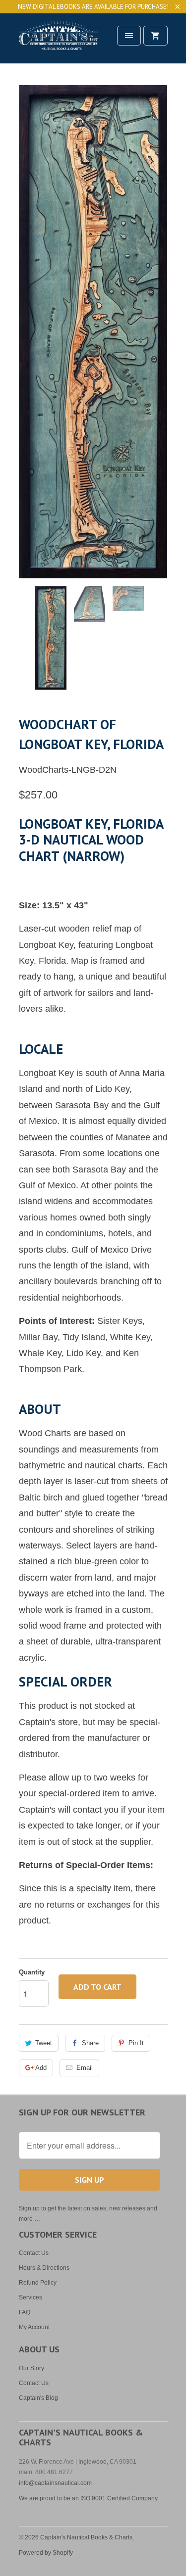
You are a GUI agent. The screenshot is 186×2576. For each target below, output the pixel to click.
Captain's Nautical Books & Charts (86, 2537)
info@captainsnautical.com (55, 2483)
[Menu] (129, 36)
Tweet (44, 2043)
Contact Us (34, 2253)
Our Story (31, 2368)
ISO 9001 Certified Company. (120, 2498)
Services (31, 2297)
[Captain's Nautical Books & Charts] (59, 42)
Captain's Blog (38, 2398)
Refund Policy (38, 2283)
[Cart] (155, 36)
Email (85, 2068)
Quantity (32, 1972)
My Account (34, 2327)
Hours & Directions (44, 2268)
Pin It (136, 2043)
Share (90, 2043)
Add (41, 2068)
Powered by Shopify (46, 2553)
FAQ (25, 2312)
